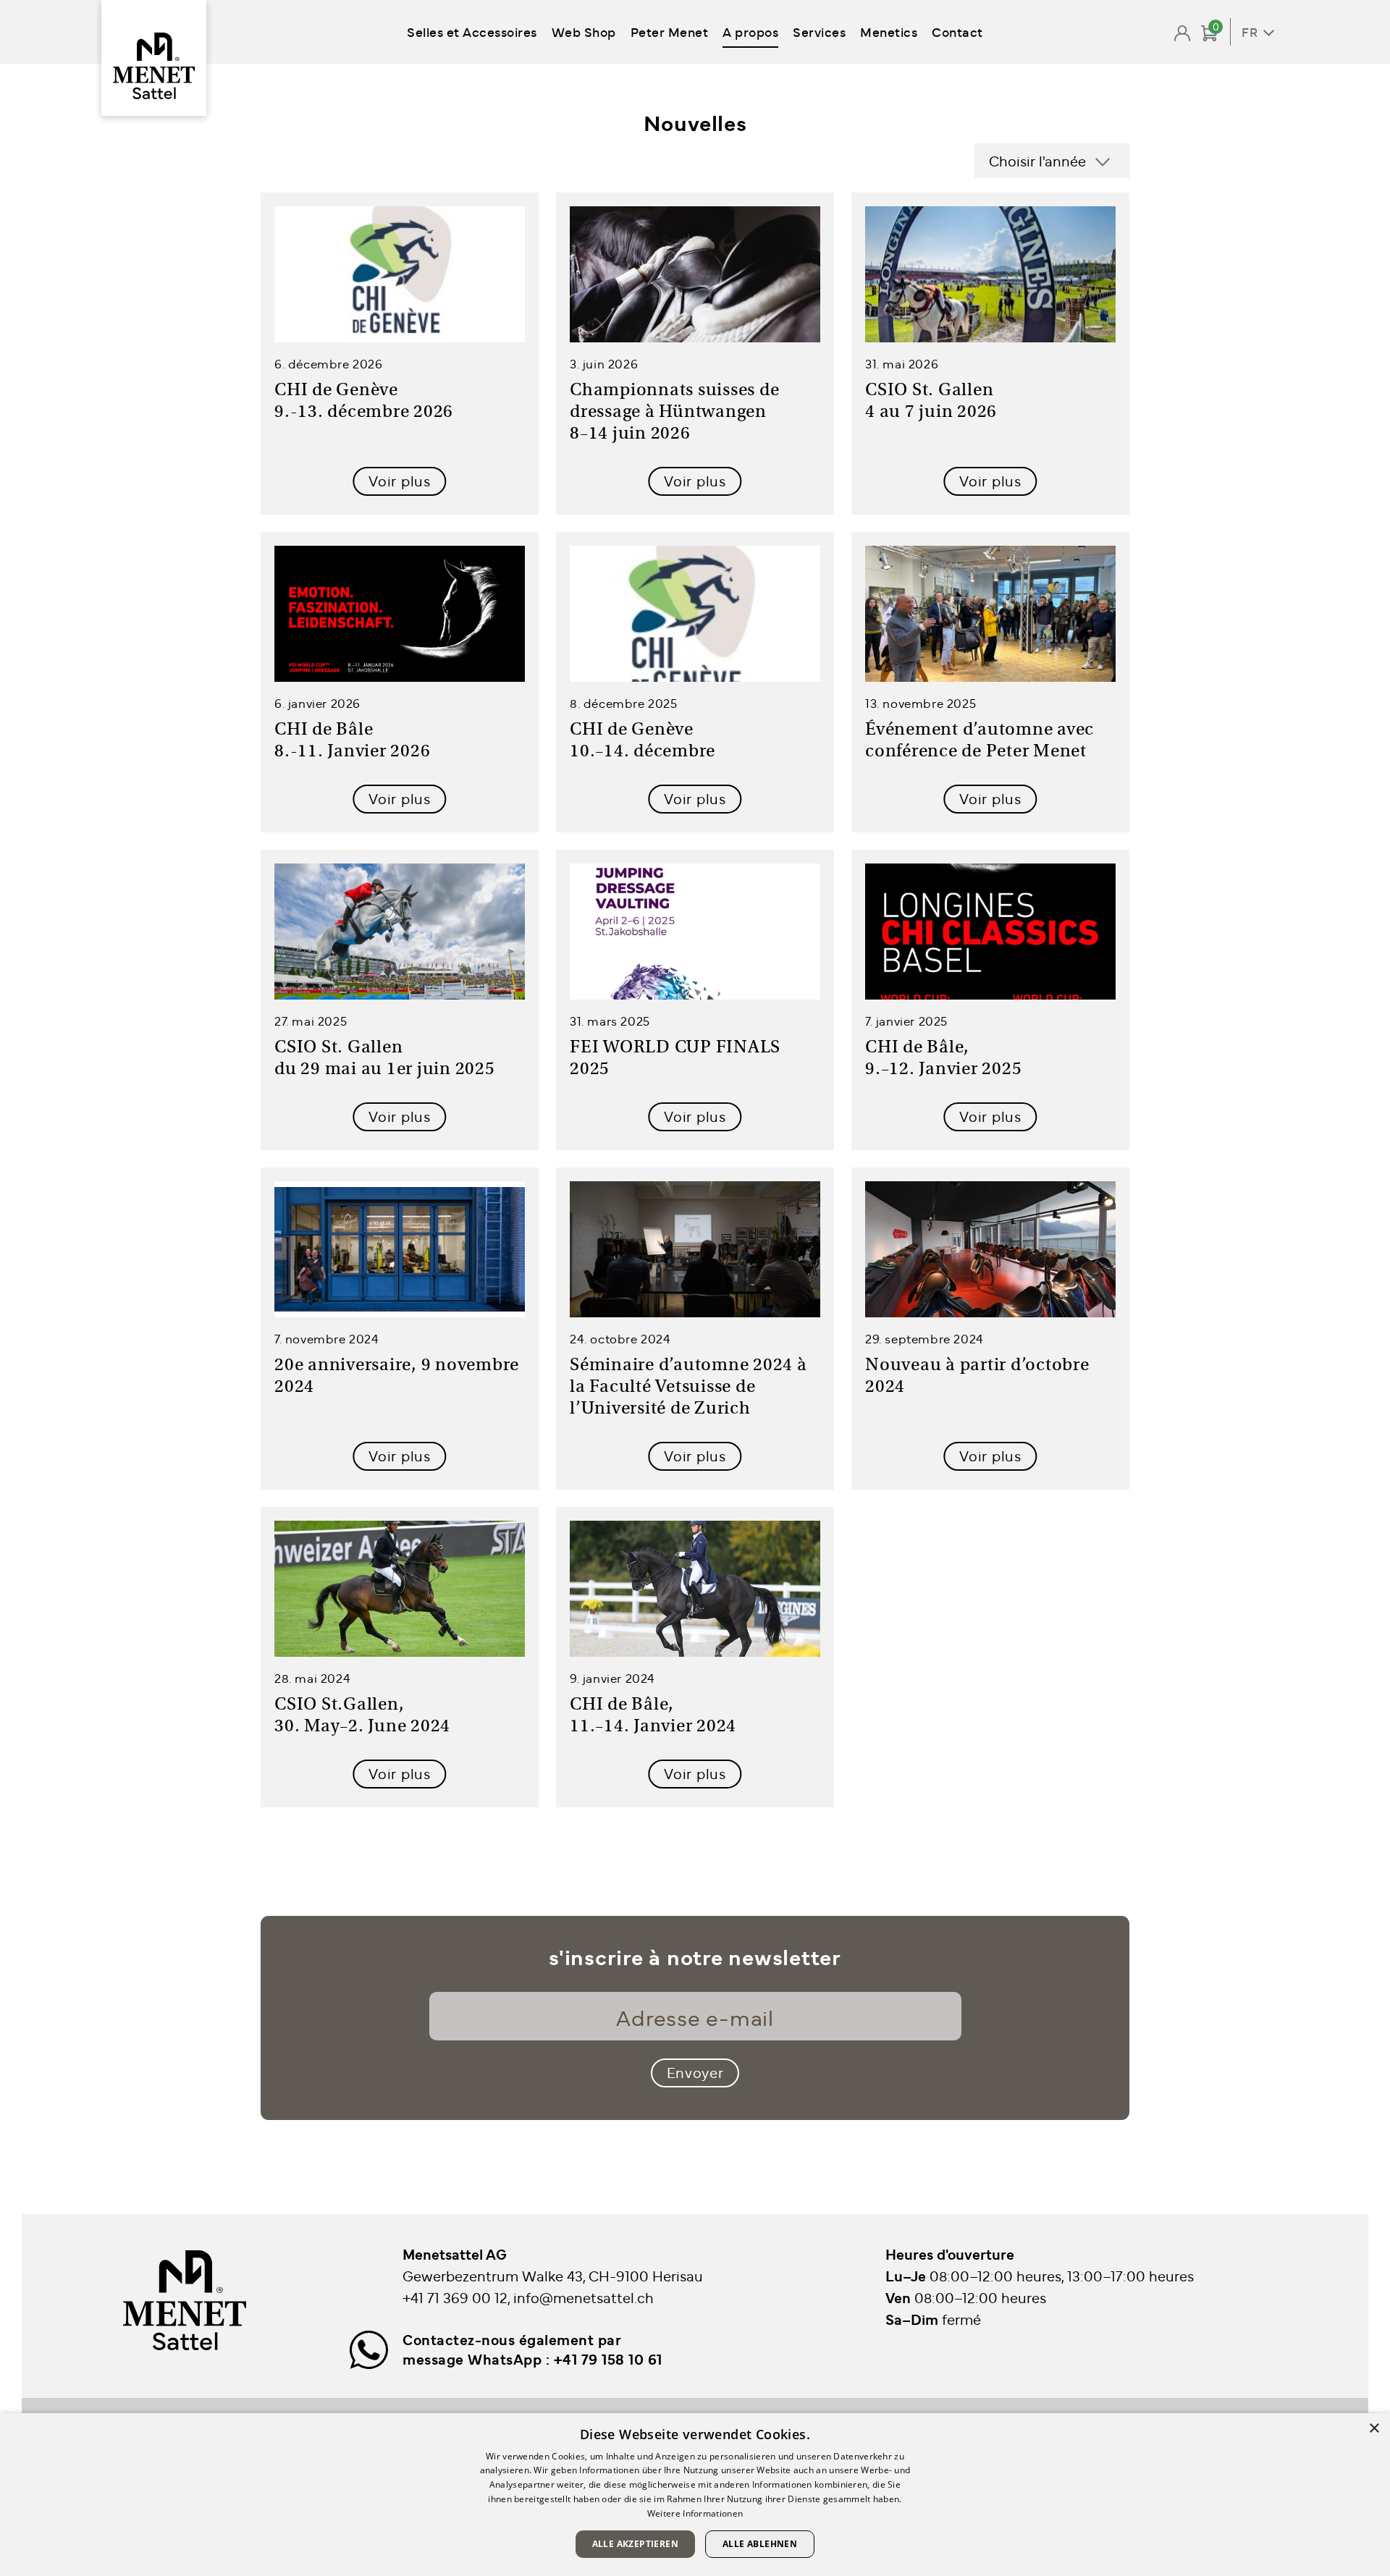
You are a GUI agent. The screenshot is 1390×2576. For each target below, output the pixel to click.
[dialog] (695, 2495)
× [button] (1374, 2429)
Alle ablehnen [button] (760, 2544)
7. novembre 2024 (327, 1338)
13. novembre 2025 (921, 703)
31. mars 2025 (610, 1021)
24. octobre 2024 (620, 1338)
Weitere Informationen (695, 2513)
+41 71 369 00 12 (455, 2297)
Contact (957, 31)
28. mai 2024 (312, 1678)
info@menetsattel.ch (584, 2297)
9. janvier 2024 (612, 1678)
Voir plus (399, 480)
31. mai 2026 (902, 363)
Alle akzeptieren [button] (635, 2544)
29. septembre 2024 (924, 1338)
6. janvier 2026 (317, 703)
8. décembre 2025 (624, 703)
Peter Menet (670, 31)
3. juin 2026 (604, 363)
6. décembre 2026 (329, 363)
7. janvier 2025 (906, 1021)
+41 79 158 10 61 (608, 2359)
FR (1250, 32)
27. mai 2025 (311, 1021)
